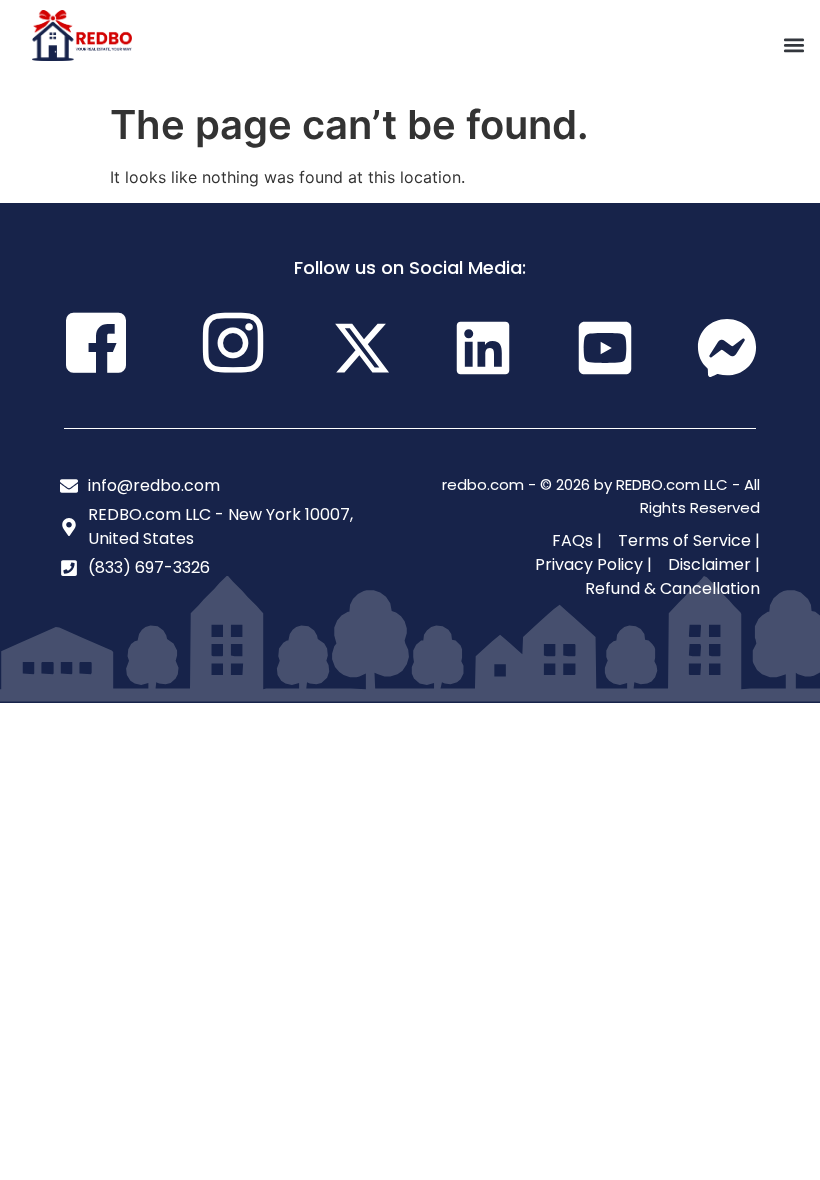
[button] (793, 45)
